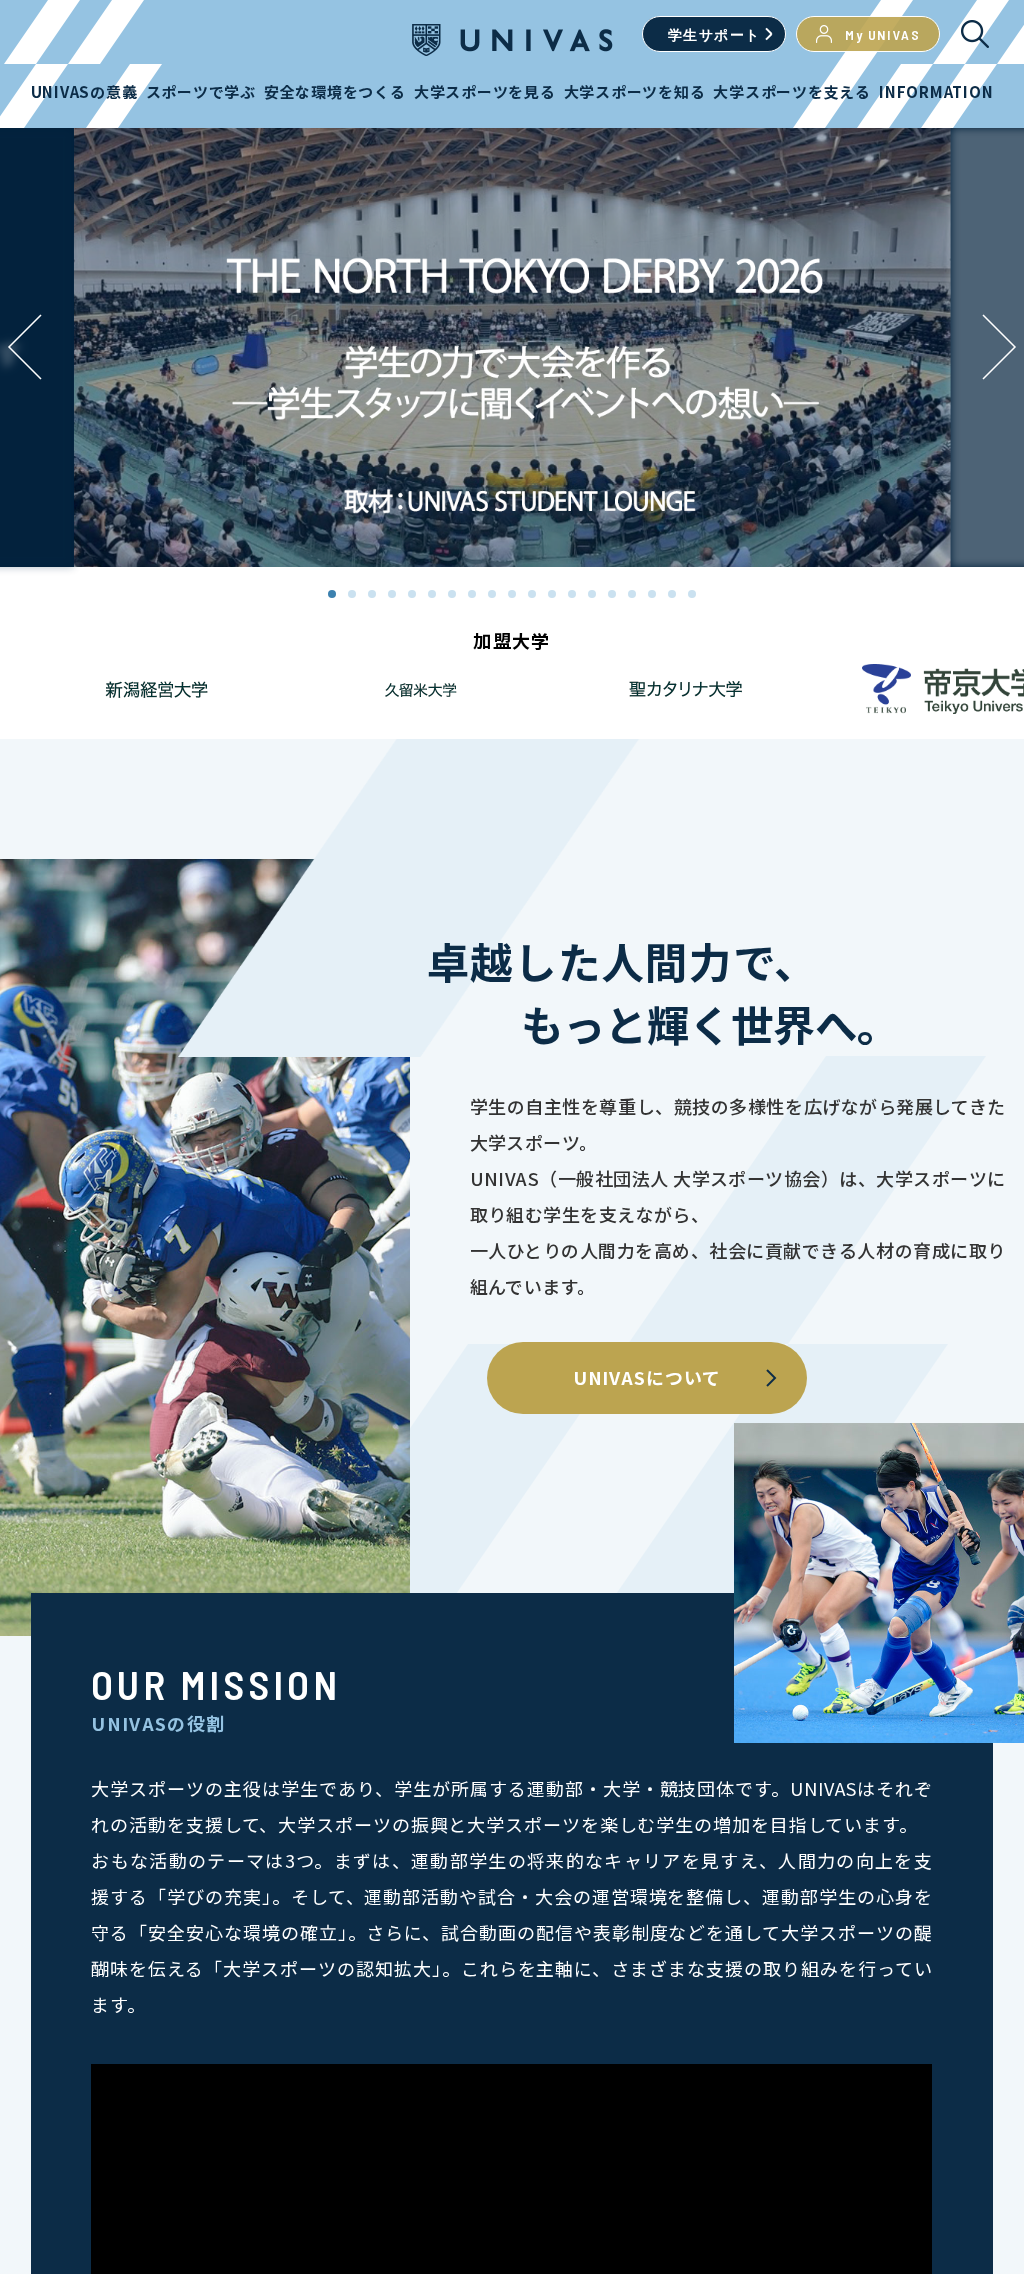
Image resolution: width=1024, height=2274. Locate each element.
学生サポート (714, 34)
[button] (999, 347)
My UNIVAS (882, 34)
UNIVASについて (647, 1377)
